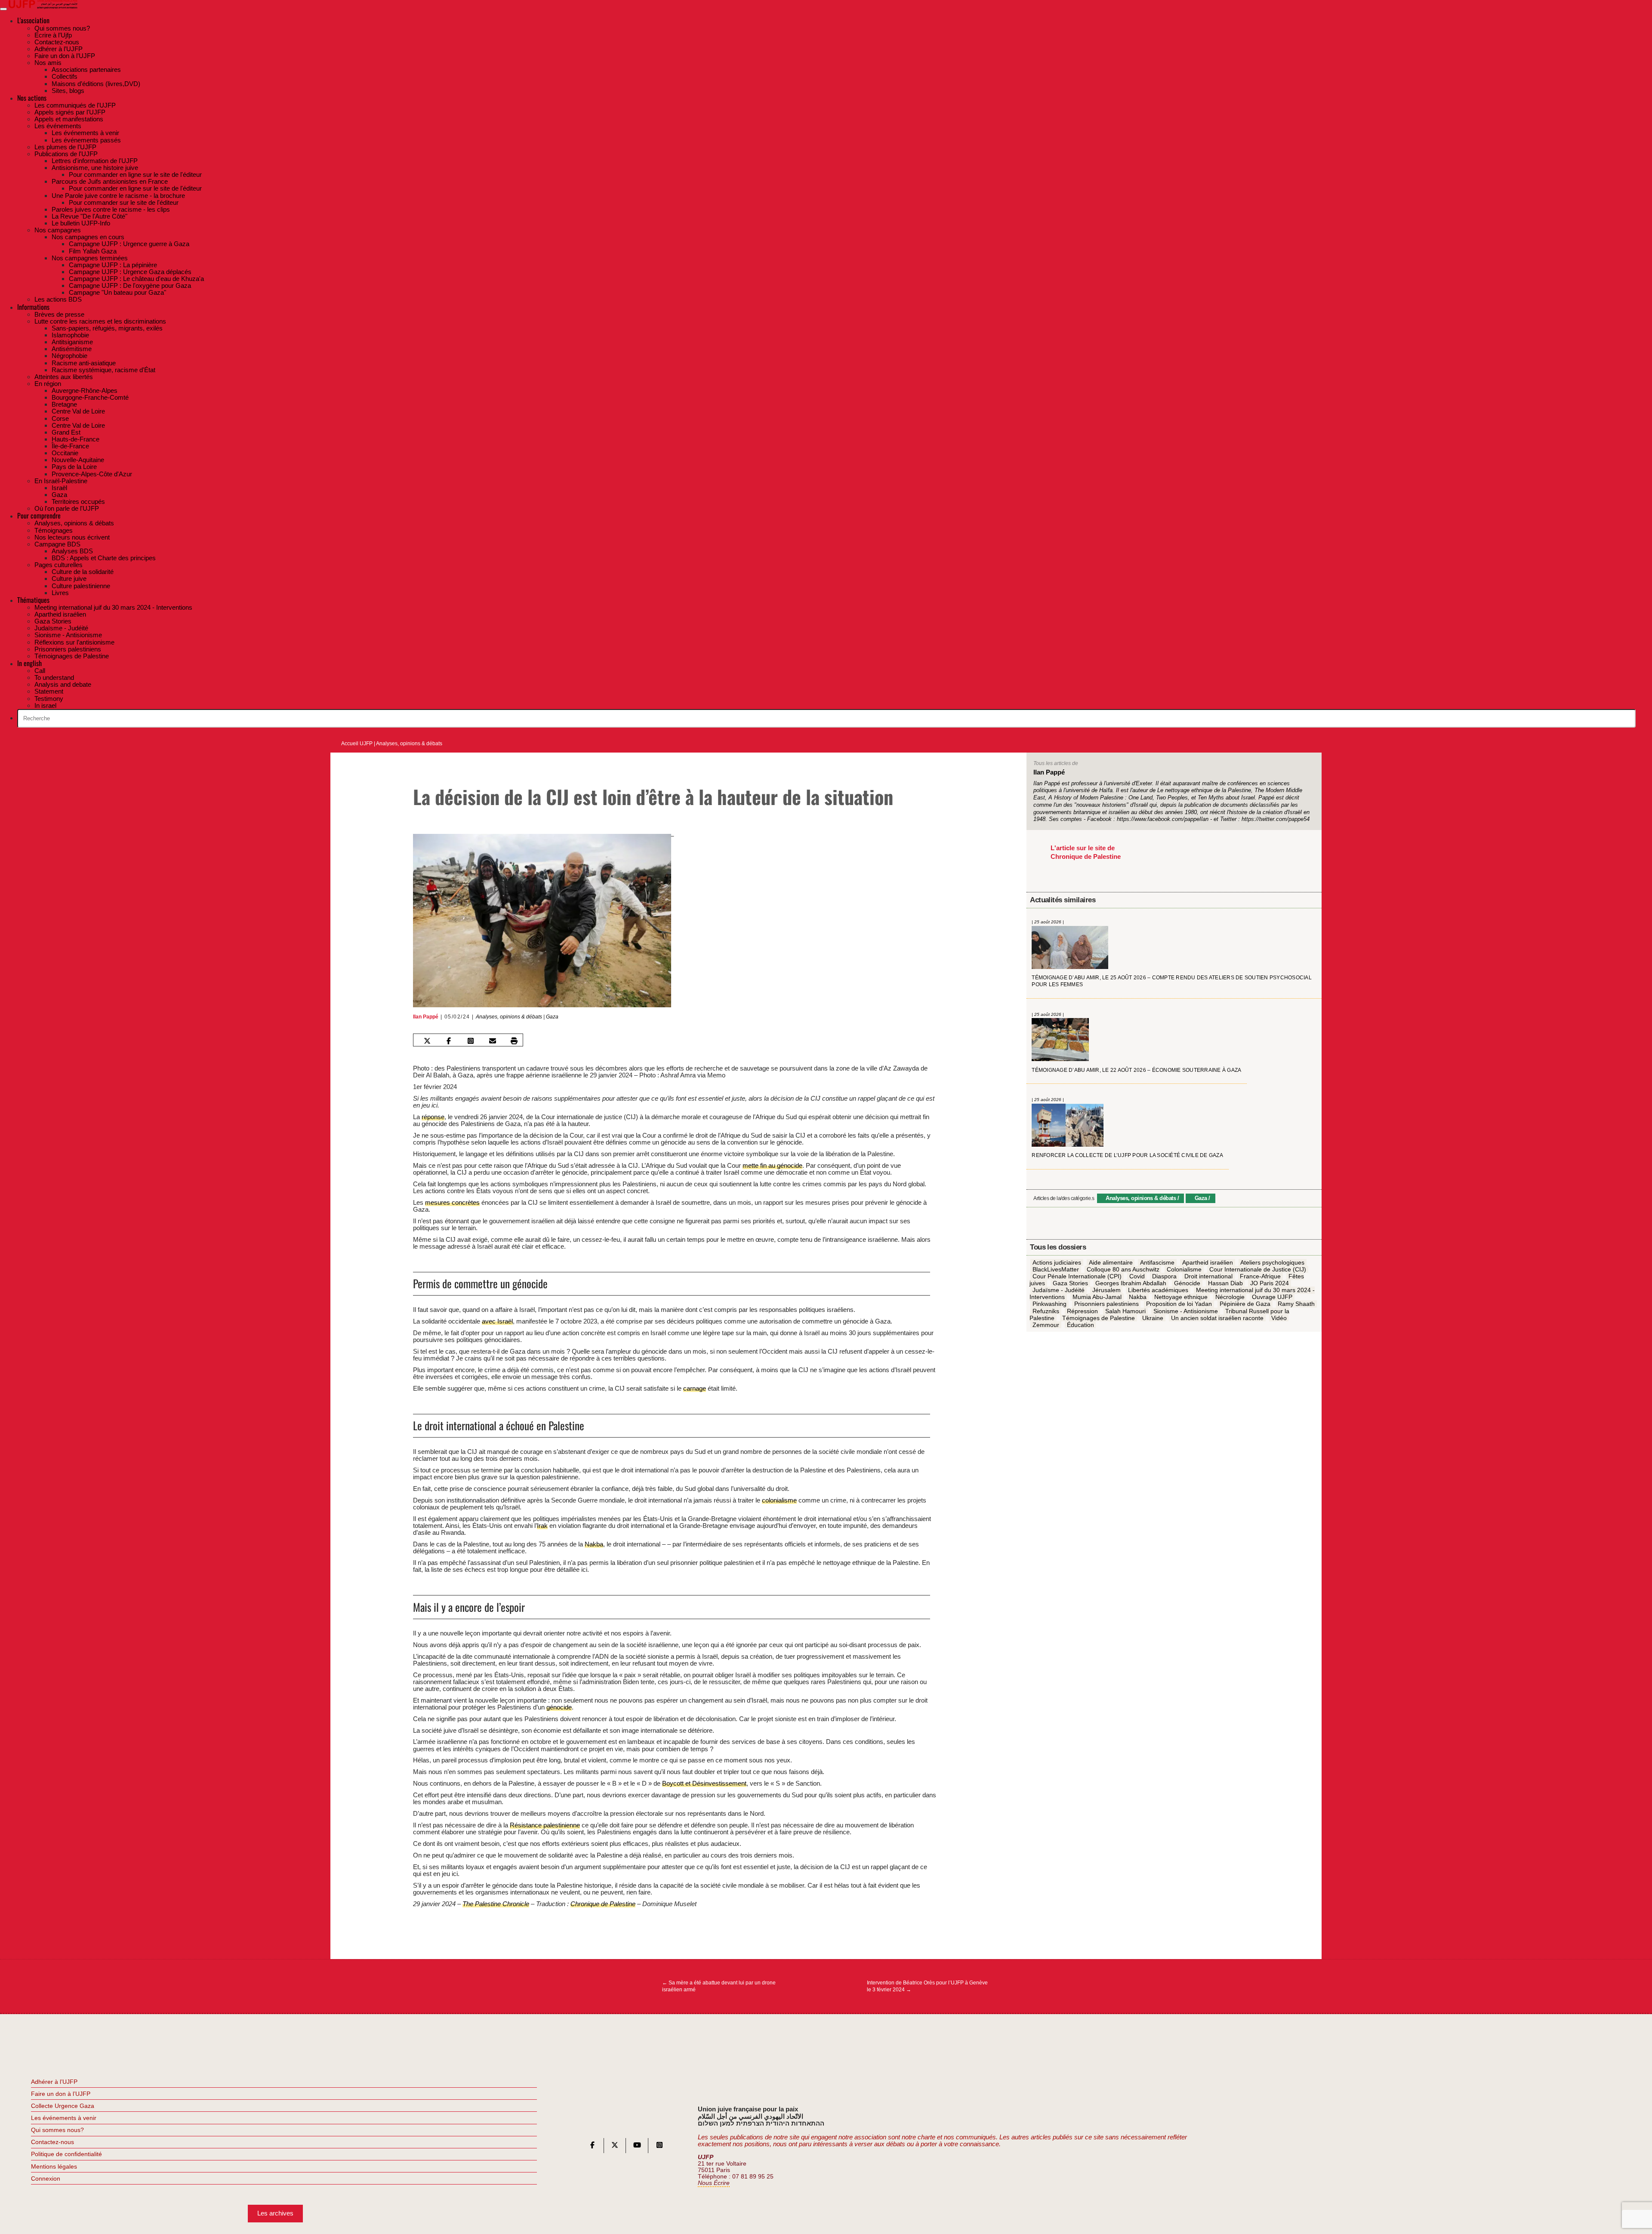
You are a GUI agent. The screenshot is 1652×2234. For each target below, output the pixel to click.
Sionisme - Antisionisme (1186, 1311)
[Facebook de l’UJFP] (592, 2147)
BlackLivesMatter (1056, 1269)
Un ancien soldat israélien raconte (1217, 1318)
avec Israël (497, 1321)
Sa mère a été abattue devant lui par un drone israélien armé (719, 1986)
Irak (542, 1526)
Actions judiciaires (1057, 1262)
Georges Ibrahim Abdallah (1131, 1284)
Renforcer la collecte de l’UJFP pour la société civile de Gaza (1127, 1155)
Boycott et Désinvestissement (704, 1783)
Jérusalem (1106, 1290)
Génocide (1187, 1284)
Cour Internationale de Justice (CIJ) (1258, 1269)
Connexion (46, 2178)
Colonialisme (1184, 1269)
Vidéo (1279, 1318)
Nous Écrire (714, 2183)
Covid (1137, 1276)
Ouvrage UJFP (1272, 1297)
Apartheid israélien (1208, 1262)
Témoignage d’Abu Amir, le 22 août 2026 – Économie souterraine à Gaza (1136, 1070)
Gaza (552, 1017)
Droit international (1208, 1276)
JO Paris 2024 (1270, 1284)
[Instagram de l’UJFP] (660, 2147)
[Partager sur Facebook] (449, 1041)
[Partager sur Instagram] (471, 1041)
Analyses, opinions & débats (409, 744)
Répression (1082, 1311)
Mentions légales (54, 2166)
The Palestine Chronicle (496, 1904)
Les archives (275, 2213)
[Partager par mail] (493, 1041)
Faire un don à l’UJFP (61, 2094)
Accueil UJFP (357, 744)
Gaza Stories (1070, 1284)
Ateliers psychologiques (1272, 1262)
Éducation (1080, 1325)
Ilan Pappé (426, 1017)
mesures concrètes (452, 1202)
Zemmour (1046, 1325)
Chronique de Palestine (603, 1904)
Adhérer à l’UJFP (54, 2082)
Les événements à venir (64, 2118)
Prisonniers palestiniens (1106, 1304)
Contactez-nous (52, 2142)
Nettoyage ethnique (1181, 1297)
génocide (559, 1707)
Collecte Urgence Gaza (63, 2106)
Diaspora (1164, 1276)
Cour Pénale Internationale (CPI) (1077, 1276)
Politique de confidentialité (66, 2154)
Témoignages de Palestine (1099, 1318)
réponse (433, 1117)
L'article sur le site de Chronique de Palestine (1086, 852)
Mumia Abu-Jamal (1097, 1297)
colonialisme (779, 1500)
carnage (695, 1388)
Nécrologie (1230, 1297)
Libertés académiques (1158, 1290)
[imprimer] (514, 1041)
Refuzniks (1046, 1311)
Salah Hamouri (1125, 1311)
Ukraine (1153, 1318)
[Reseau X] (615, 2147)
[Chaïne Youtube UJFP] (637, 2147)
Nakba (594, 1544)
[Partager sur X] (427, 1041)
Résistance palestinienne (545, 1825)
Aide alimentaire (1111, 1262)
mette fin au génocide (772, 1165)
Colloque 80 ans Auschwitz (1123, 1269)
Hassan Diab (1225, 1284)
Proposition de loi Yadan (1179, 1304)
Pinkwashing (1049, 1304)
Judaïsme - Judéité (1059, 1290)
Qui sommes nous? (57, 2130)
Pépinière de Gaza (1245, 1304)
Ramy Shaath (1296, 1304)
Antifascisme (1157, 1262)
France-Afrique (1260, 1276)
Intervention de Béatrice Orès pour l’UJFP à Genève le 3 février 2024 (927, 1986)
